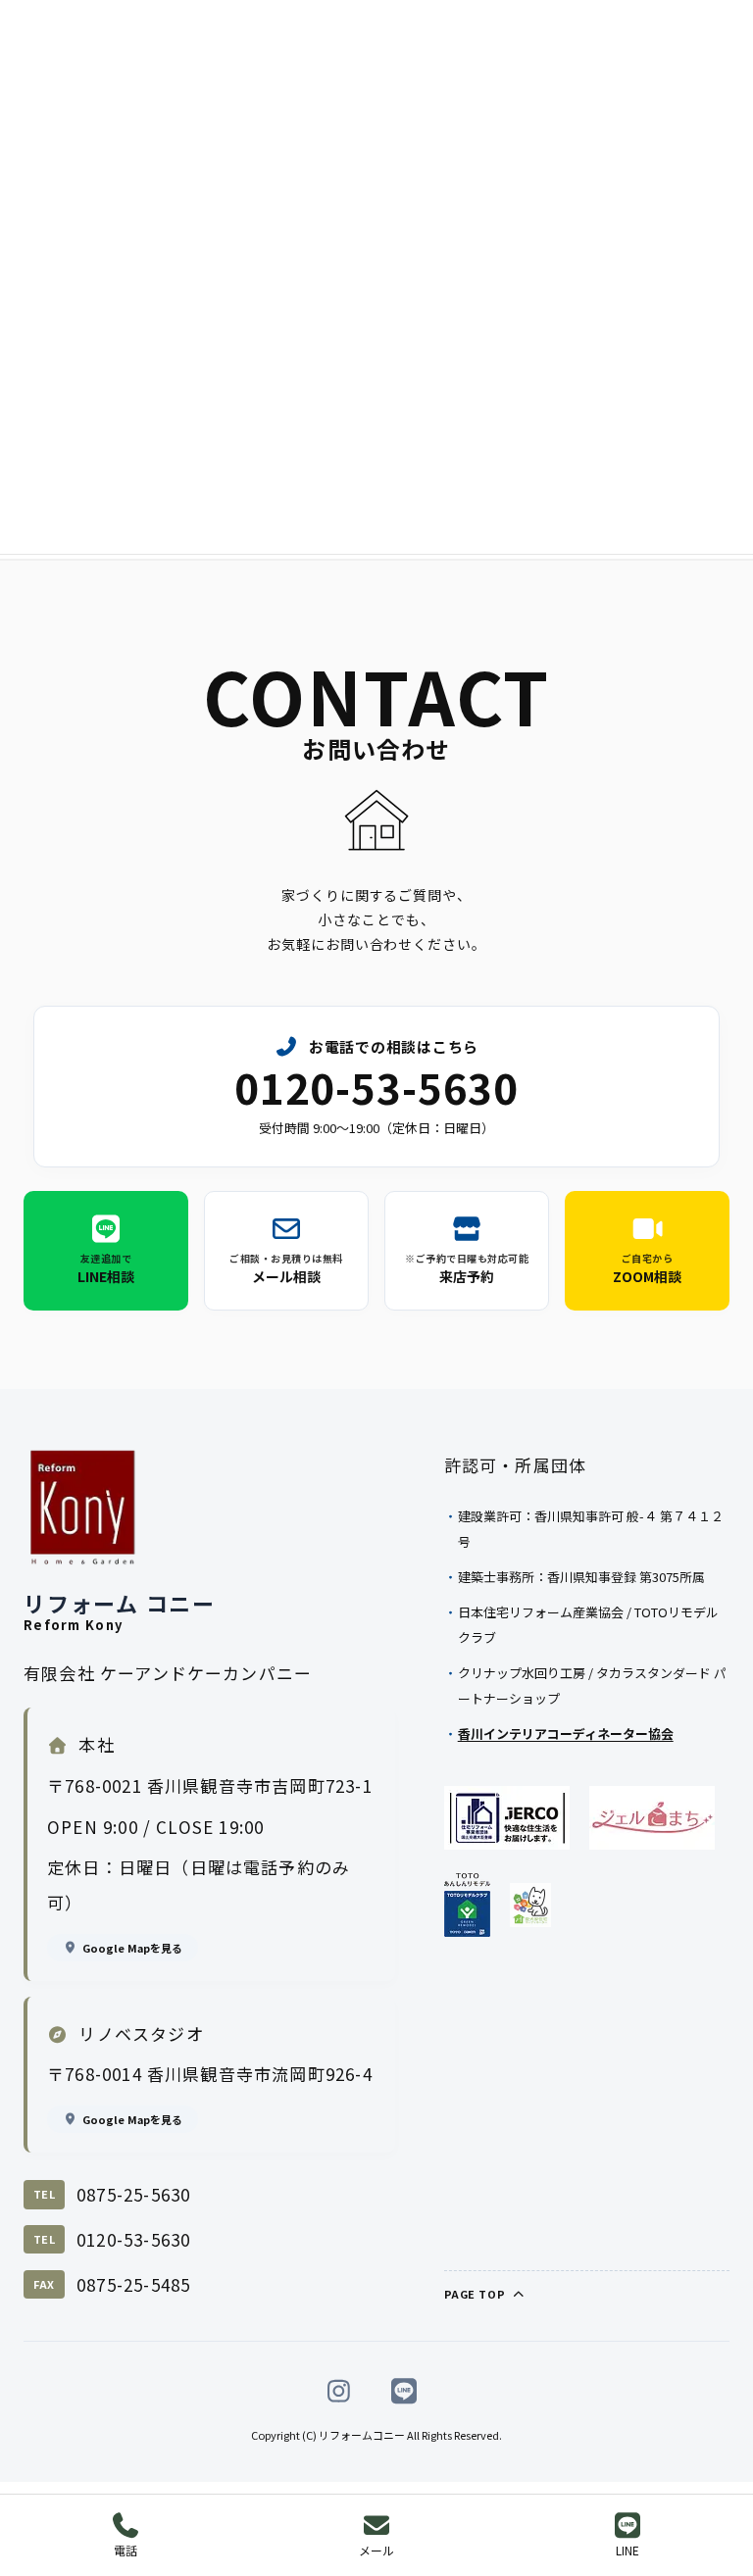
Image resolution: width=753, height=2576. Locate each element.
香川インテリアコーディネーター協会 (566, 1734)
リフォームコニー (362, 2435)
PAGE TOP (477, 2294)
